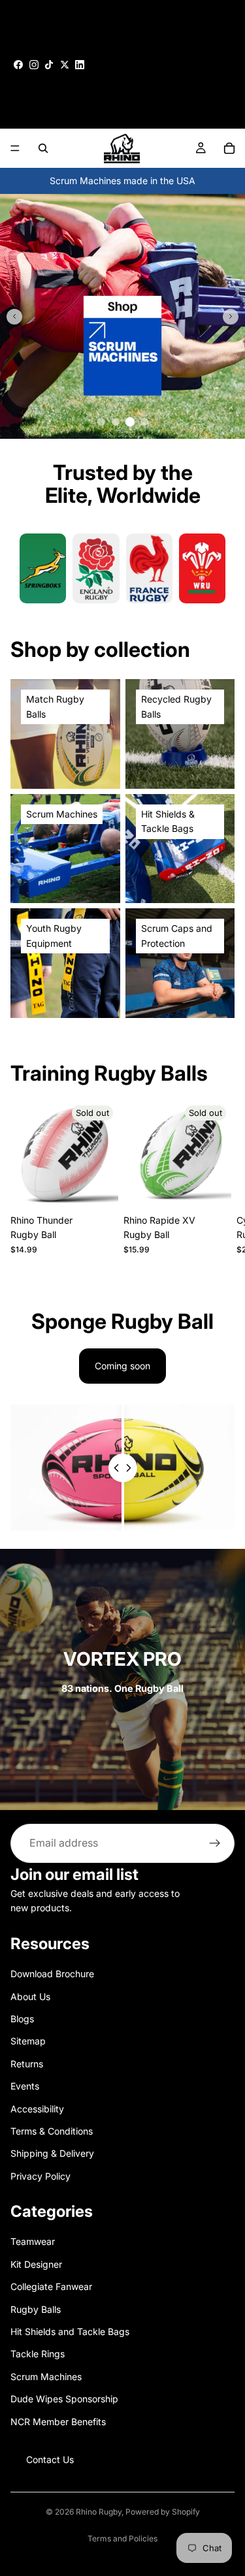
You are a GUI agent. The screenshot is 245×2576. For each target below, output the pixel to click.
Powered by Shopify (163, 2512)
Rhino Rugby (99, 2512)
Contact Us (50, 2459)
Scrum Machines (46, 2377)
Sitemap (28, 2042)
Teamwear (33, 2242)
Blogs (22, 2019)
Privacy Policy (41, 2176)
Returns (27, 2064)
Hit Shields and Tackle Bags (70, 2331)
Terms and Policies (122, 2538)
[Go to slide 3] (130, 422)
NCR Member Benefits (58, 2422)
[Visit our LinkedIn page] (80, 65)
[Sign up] (215, 1843)
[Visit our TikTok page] (49, 65)
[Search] (43, 148)
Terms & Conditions (52, 2131)
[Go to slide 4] (144, 422)
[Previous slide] (14, 317)
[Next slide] (231, 317)
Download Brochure (52, 1974)
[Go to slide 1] (101, 422)
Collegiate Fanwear (51, 2286)
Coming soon (122, 1366)
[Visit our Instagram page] (34, 65)
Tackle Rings (38, 2354)
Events (25, 2086)
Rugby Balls (36, 2309)
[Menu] (15, 148)
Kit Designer (36, 2264)
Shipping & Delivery (52, 2153)
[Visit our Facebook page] (18, 65)
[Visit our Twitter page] (65, 65)
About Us (30, 1996)
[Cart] (229, 148)
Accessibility (37, 2109)
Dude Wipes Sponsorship (64, 2399)
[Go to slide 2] (116, 422)
